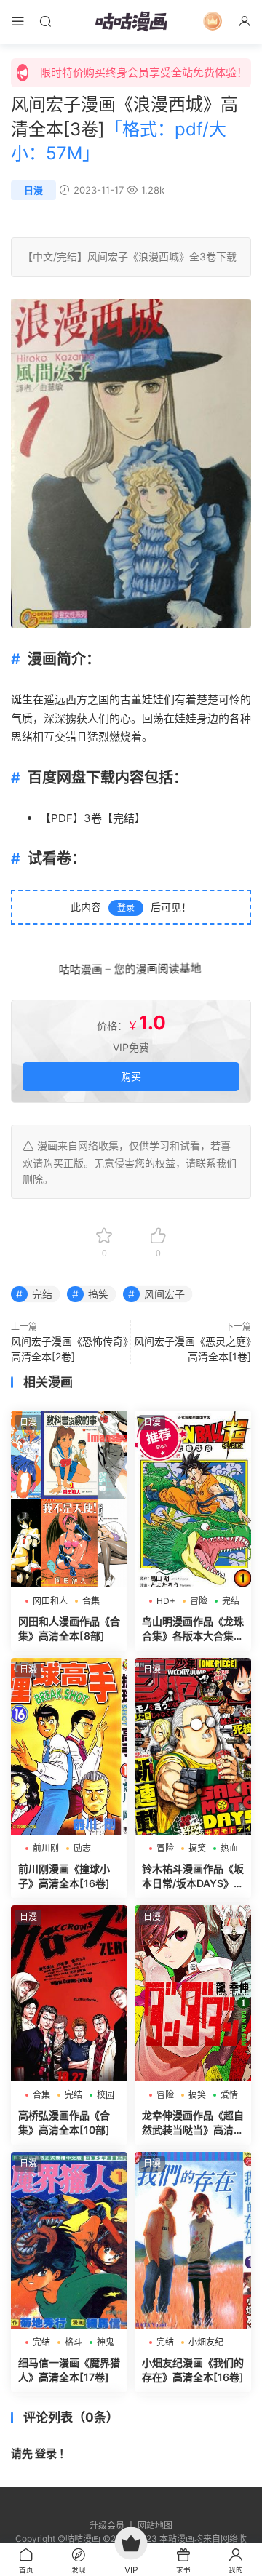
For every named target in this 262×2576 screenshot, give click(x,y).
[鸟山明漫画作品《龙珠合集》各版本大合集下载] (193, 1499)
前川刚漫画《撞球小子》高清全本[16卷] (64, 1876)
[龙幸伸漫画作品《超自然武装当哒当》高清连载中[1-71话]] (193, 1994)
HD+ (166, 1601)
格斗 (74, 2342)
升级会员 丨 (114, 2525)
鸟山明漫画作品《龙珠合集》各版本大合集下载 (193, 1629)
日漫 (33, 190)
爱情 (229, 2095)
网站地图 (155, 2525)
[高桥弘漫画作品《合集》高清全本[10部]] (69, 1994)
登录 (126, 908)
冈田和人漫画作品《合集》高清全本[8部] (69, 1628)
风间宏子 (108, 256)
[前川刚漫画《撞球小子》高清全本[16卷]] (69, 1746)
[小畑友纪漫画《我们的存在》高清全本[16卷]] (193, 2240)
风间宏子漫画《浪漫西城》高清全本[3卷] (124, 129)
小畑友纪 (206, 2342)
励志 (82, 1848)
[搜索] (45, 21)
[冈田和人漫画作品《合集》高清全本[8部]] (69, 1499)
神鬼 (106, 2342)
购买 (131, 1076)
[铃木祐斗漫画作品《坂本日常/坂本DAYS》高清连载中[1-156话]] (193, 1746)
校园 (106, 2095)
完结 (67, 256)
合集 (91, 1601)
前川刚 (46, 1848)
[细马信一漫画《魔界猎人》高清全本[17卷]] (69, 2240)
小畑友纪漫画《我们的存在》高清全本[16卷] (193, 2370)
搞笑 (98, 1294)
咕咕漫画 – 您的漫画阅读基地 (132, 969)
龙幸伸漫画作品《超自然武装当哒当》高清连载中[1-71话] (193, 2123)
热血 (229, 1848)
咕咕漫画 (131, 22)
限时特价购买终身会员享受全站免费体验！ (144, 72)
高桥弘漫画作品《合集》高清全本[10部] (64, 2122)
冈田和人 (50, 1601)
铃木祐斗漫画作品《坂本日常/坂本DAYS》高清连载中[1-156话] (193, 1877)
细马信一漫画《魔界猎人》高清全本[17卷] (69, 2370)
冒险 (199, 1601)
